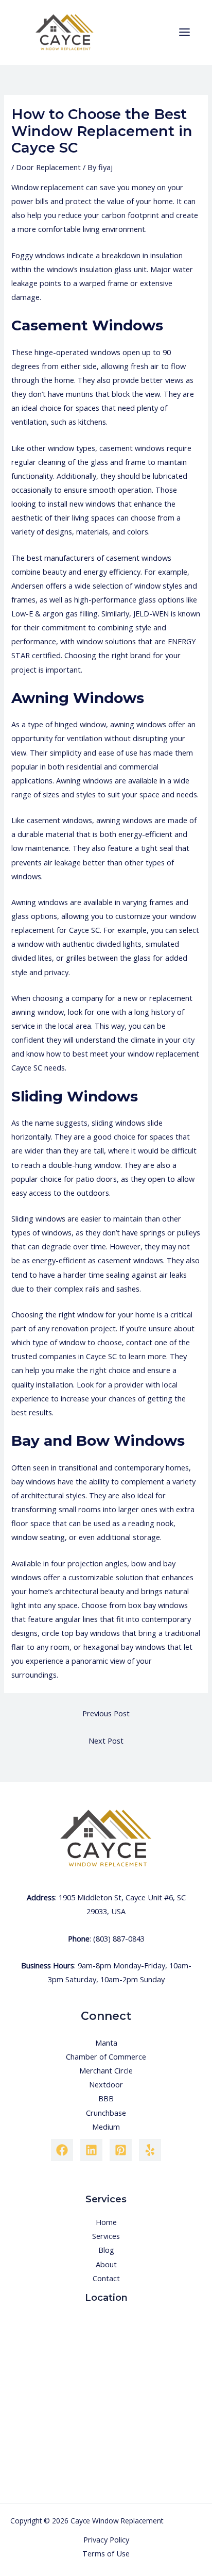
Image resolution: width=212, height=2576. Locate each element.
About (106, 2264)
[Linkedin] (91, 2150)
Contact (106, 2278)
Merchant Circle (106, 2070)
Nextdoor (106, 2084)
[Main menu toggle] (184, 32)
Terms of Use (106, 2553)
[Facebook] (62, 2150)
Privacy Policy (106, 2539)
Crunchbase (106, 2113)
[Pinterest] (121, 2150)
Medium (106, 2127)
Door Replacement (48, 167)
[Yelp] (150, 2150)
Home (106, 2222)
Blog (106, 2250)
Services (106, 2236)
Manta (106, 2043)
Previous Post (106, 1713)
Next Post (106, 1741)
